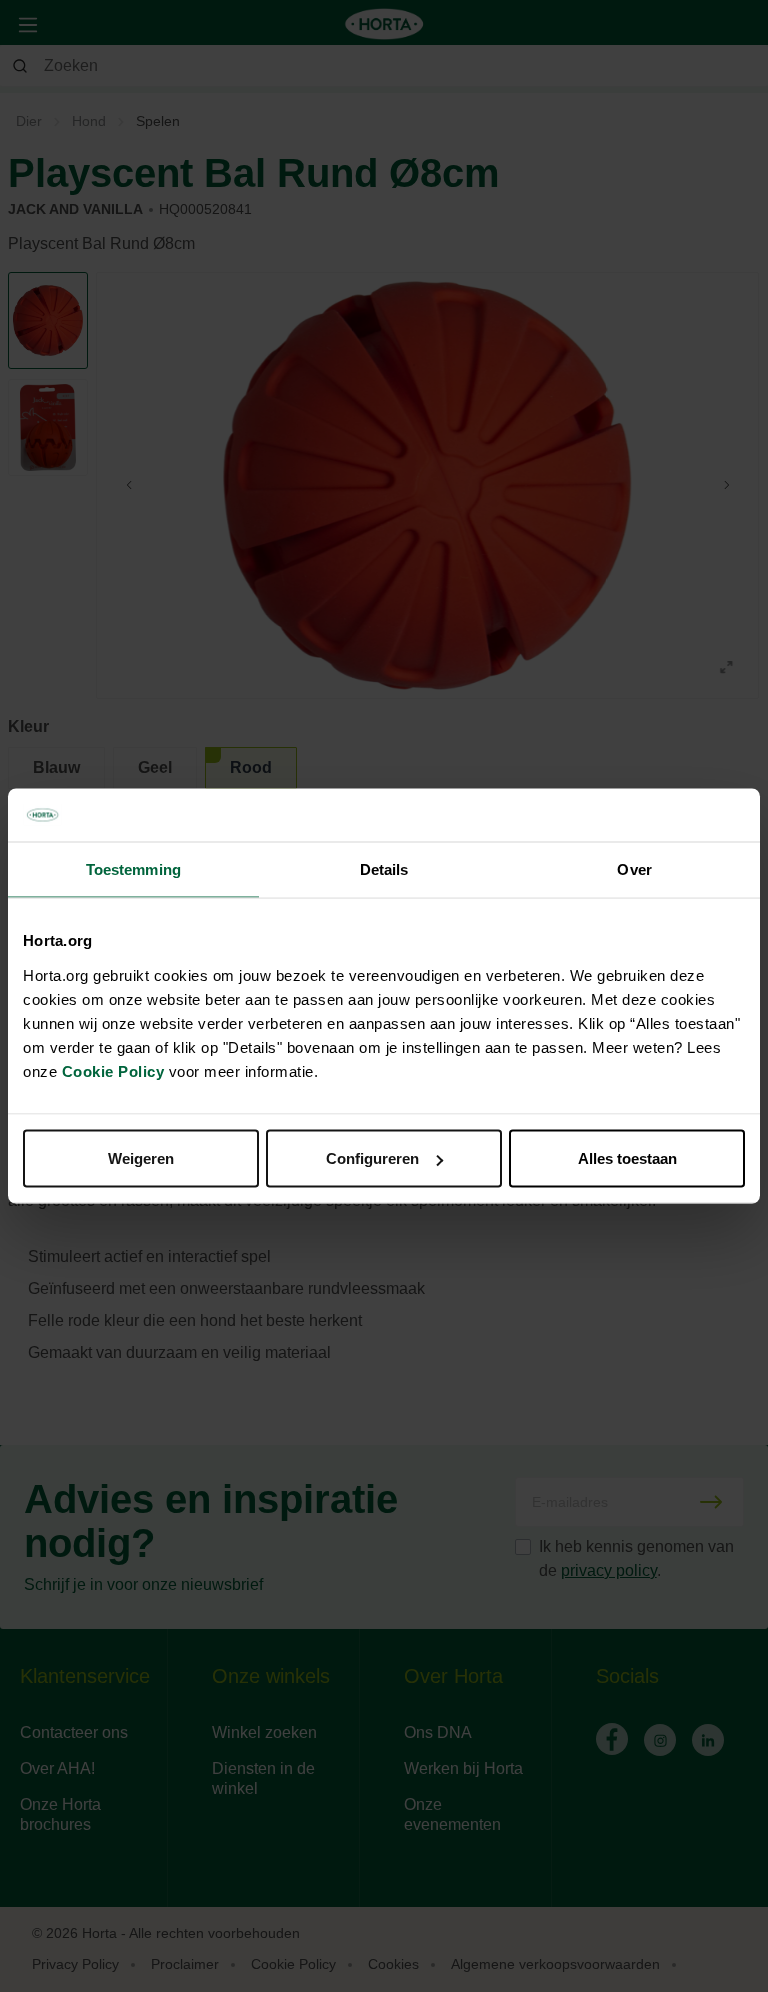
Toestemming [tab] (133, 868)
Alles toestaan (627, 1158)
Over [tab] (634, 868)
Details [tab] (384, 868)
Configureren (372, 1158)
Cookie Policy (113, 1071)
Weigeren (141, 1158)
